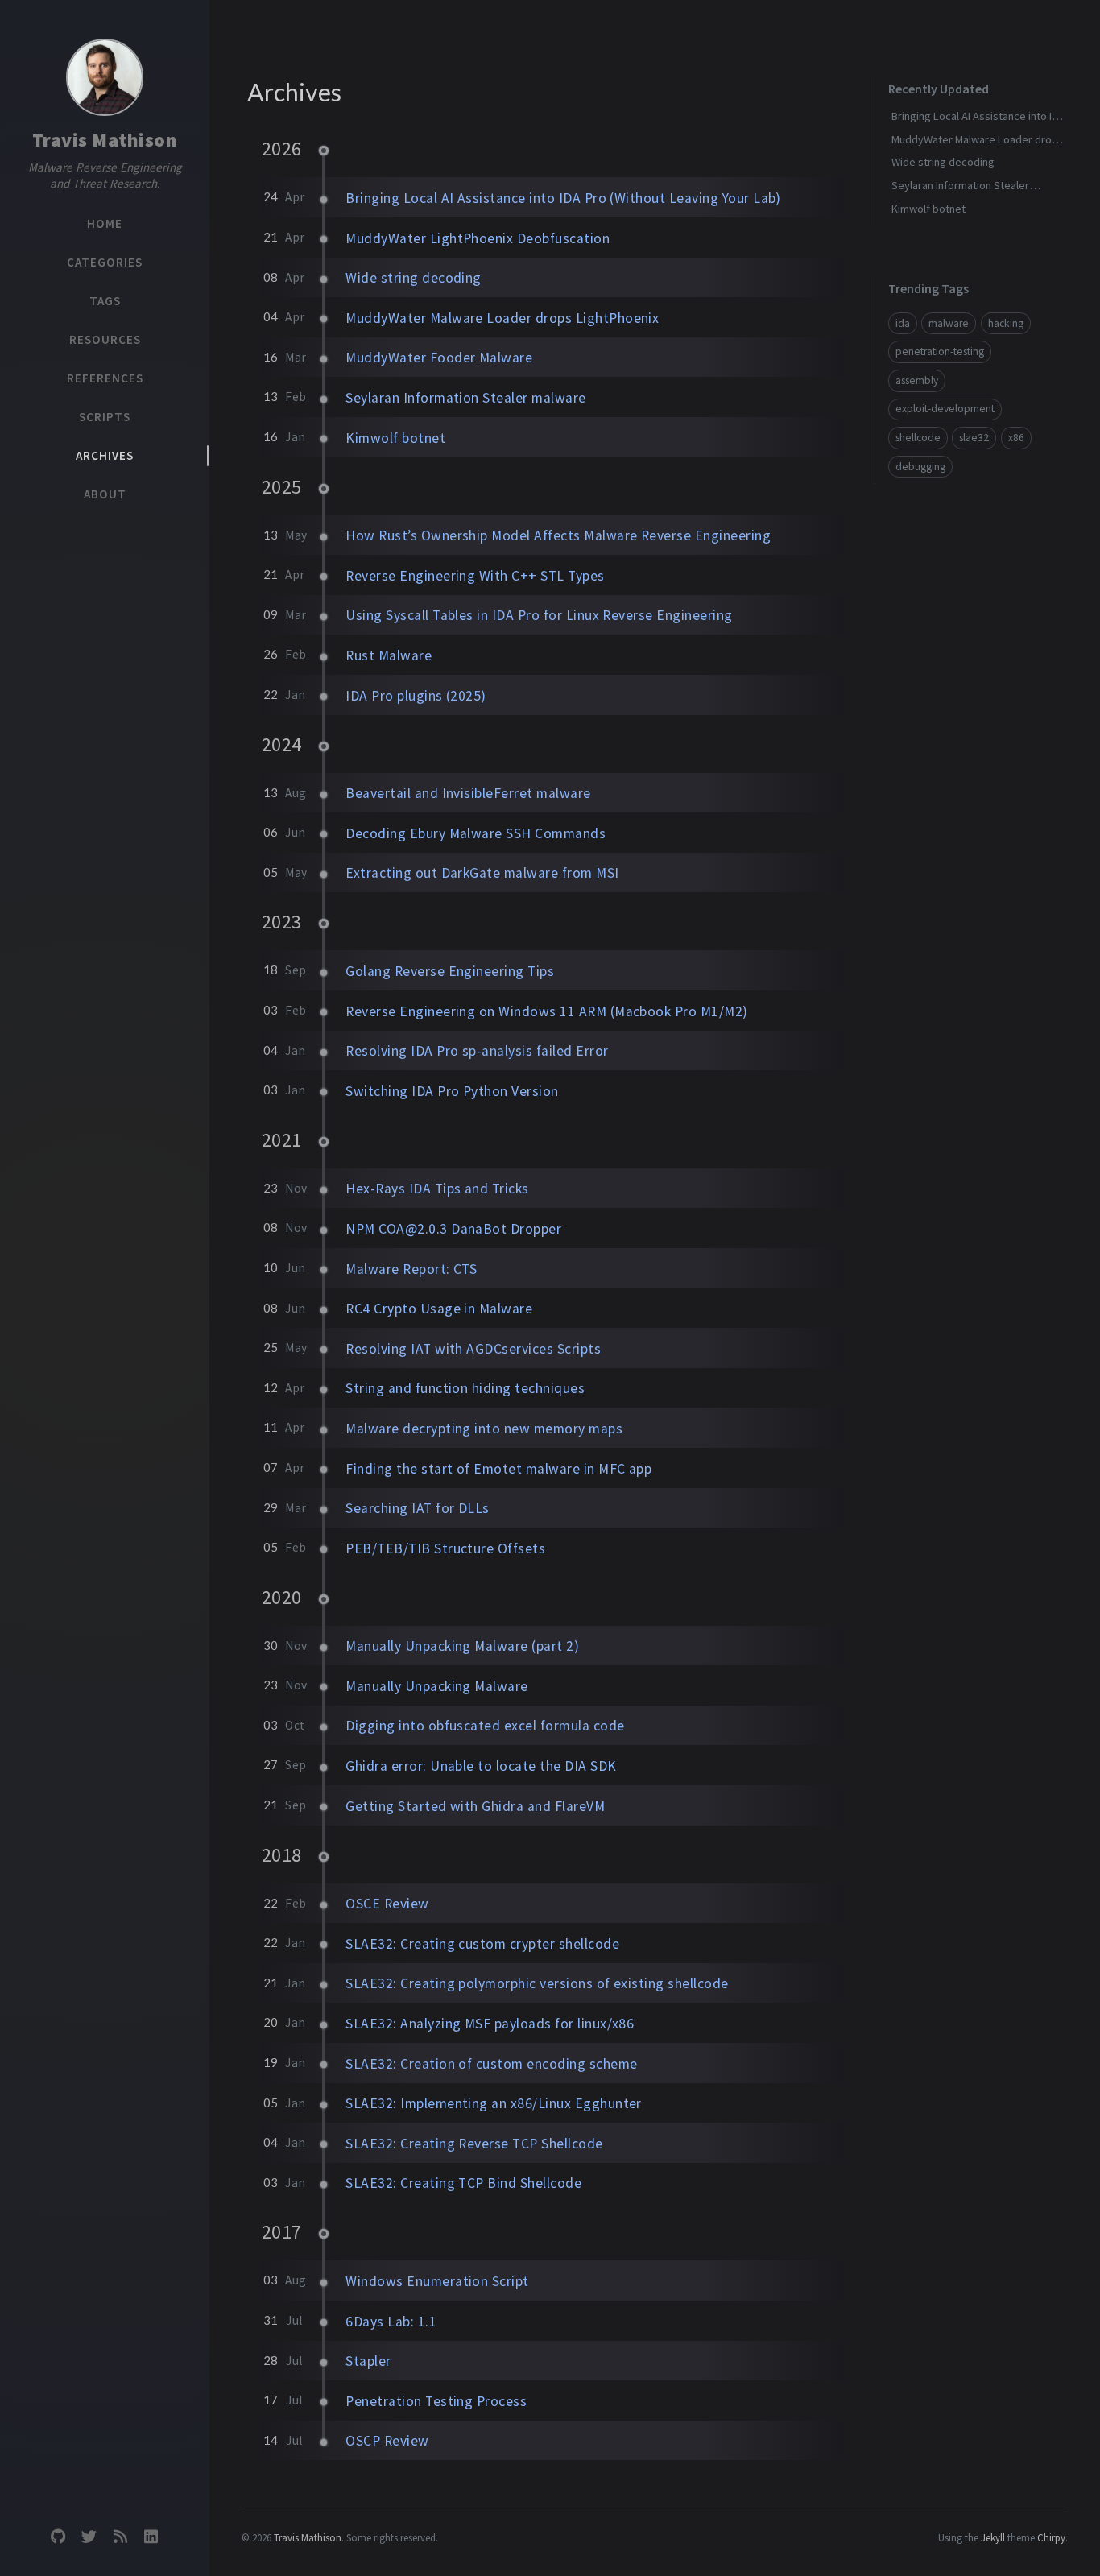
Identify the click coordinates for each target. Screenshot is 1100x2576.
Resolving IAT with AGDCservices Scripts (473, 1349)
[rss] (120, 2537)
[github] (58, 2537)
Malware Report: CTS (411, 1269)
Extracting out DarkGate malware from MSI (482, 873)
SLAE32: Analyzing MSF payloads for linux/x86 (490, 2024)
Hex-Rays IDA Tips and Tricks (437, 1189)
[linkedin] (151, 2537)
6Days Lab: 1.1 (391, 2322)
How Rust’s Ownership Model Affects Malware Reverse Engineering (558, 535)
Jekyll (993, 2537)
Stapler (368, 2361)
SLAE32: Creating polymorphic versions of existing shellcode (537, 1983)
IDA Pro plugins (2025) (416, 696)
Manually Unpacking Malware (436, 1686)
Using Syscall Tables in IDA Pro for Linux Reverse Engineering (539, 615)
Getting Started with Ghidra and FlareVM (475, 1806)
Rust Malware (389, 655)
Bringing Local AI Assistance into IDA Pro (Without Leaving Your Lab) (563, 198)
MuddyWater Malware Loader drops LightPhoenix (502, 318)
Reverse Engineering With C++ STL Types (475, 576)
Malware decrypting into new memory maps (484, 1429)
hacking (1006, 323)
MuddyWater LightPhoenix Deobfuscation (478, 238)
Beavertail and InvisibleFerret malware (468, 793)
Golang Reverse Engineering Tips (450, 971)
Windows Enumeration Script (437, 2281)
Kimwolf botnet (395, 438)
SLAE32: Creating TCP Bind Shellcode (463, 2183)
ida (903, 323)
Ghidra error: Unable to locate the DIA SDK (481, 1766)
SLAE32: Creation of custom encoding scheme (491, 2064)
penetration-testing (940, 351)
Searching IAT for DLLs (418, 1508)
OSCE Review (387, 1904)
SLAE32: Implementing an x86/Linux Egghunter (494, 2103)
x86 (1016, 438)
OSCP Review (387, 2441)
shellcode (918, 438)
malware (949, 323)
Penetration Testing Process (436, 2401)
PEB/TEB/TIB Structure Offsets (445, 1548)
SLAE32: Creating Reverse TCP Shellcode (474, 2144)
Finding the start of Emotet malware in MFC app (498, 1469)
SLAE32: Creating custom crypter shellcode (482, 1944)
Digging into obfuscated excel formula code (485, 1726)
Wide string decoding (414, 278)
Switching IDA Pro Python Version (452, 1091)
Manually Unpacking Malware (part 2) (462, 1646)
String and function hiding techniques (465, 1388)
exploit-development (945, 409)
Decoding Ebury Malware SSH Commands (476, 833)
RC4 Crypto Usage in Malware (439, 1309)
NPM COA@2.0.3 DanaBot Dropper (453, 1229)
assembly (917, 380)
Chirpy (1051, 2537)
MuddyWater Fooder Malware (439, 358)
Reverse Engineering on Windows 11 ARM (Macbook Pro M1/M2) (546, 1011)
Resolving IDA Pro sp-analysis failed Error (477, 1051)
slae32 (974, 438)
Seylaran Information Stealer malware (465, 398)
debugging (920, 467)
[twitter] (89, 2537)
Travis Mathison (105, 140)
